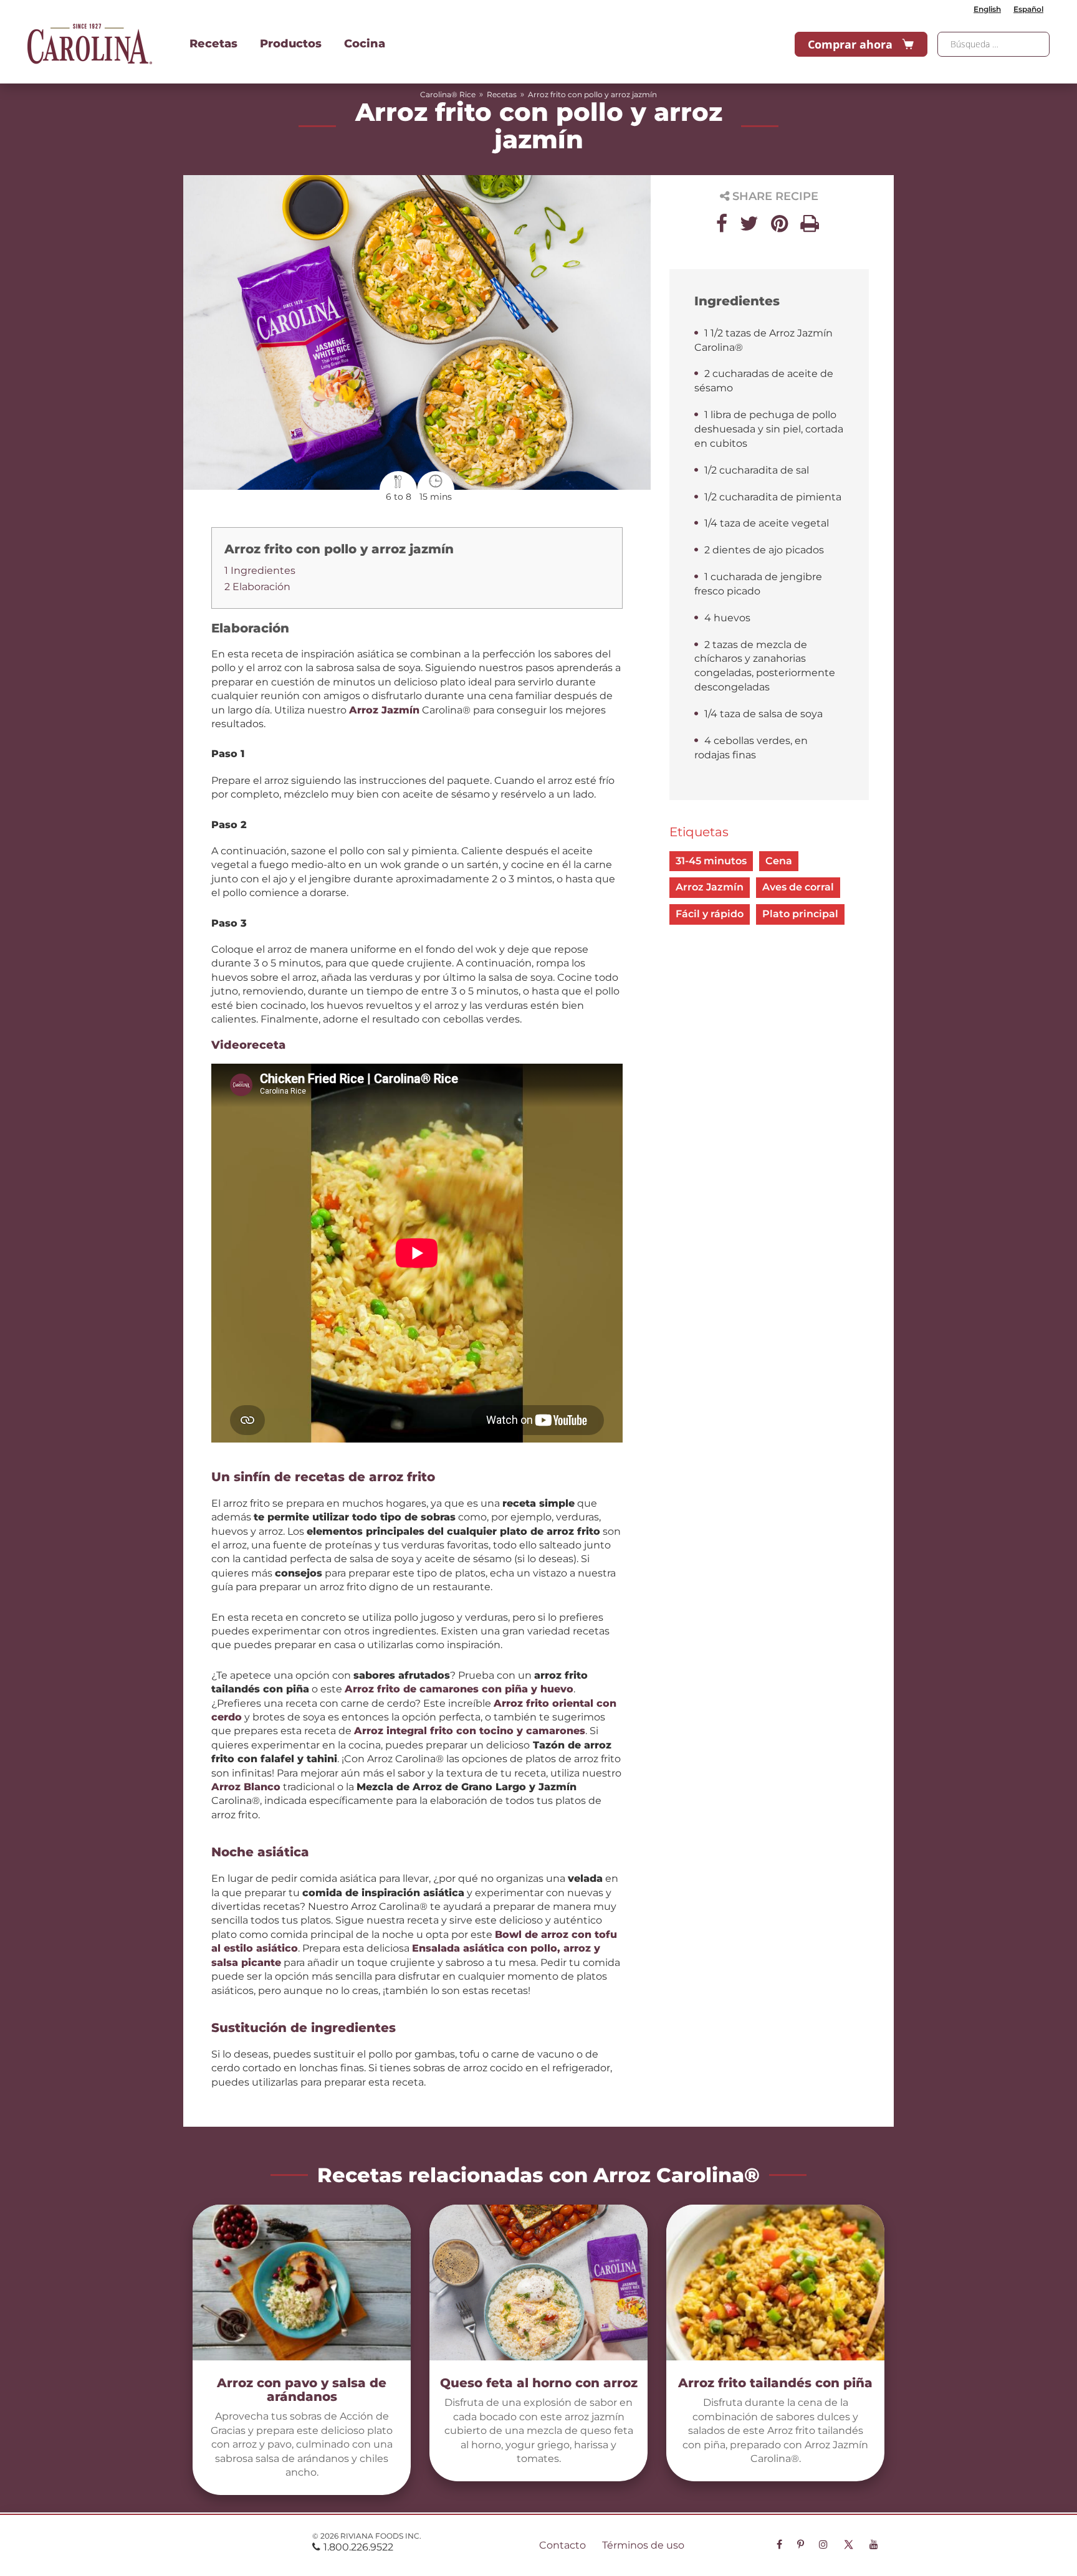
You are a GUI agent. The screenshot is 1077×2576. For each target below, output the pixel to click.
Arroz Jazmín (710, 887)
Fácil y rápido (710, 914)
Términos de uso (643, 2545)
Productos (291, 44)
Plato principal (800, 914)
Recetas (213, 44)
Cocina (365, 44)
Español (1028, 9)
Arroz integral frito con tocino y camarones (470, 1731)
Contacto (562, 2545)
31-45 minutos (711, 861)
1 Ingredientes (260, 570)
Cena (779, 861)
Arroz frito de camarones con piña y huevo (459, 1689)
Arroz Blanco (246, 1787)
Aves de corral (798, 887)
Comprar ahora (850, 44)
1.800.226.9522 (358, 2547)
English (987, 9)
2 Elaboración (257, 587)
